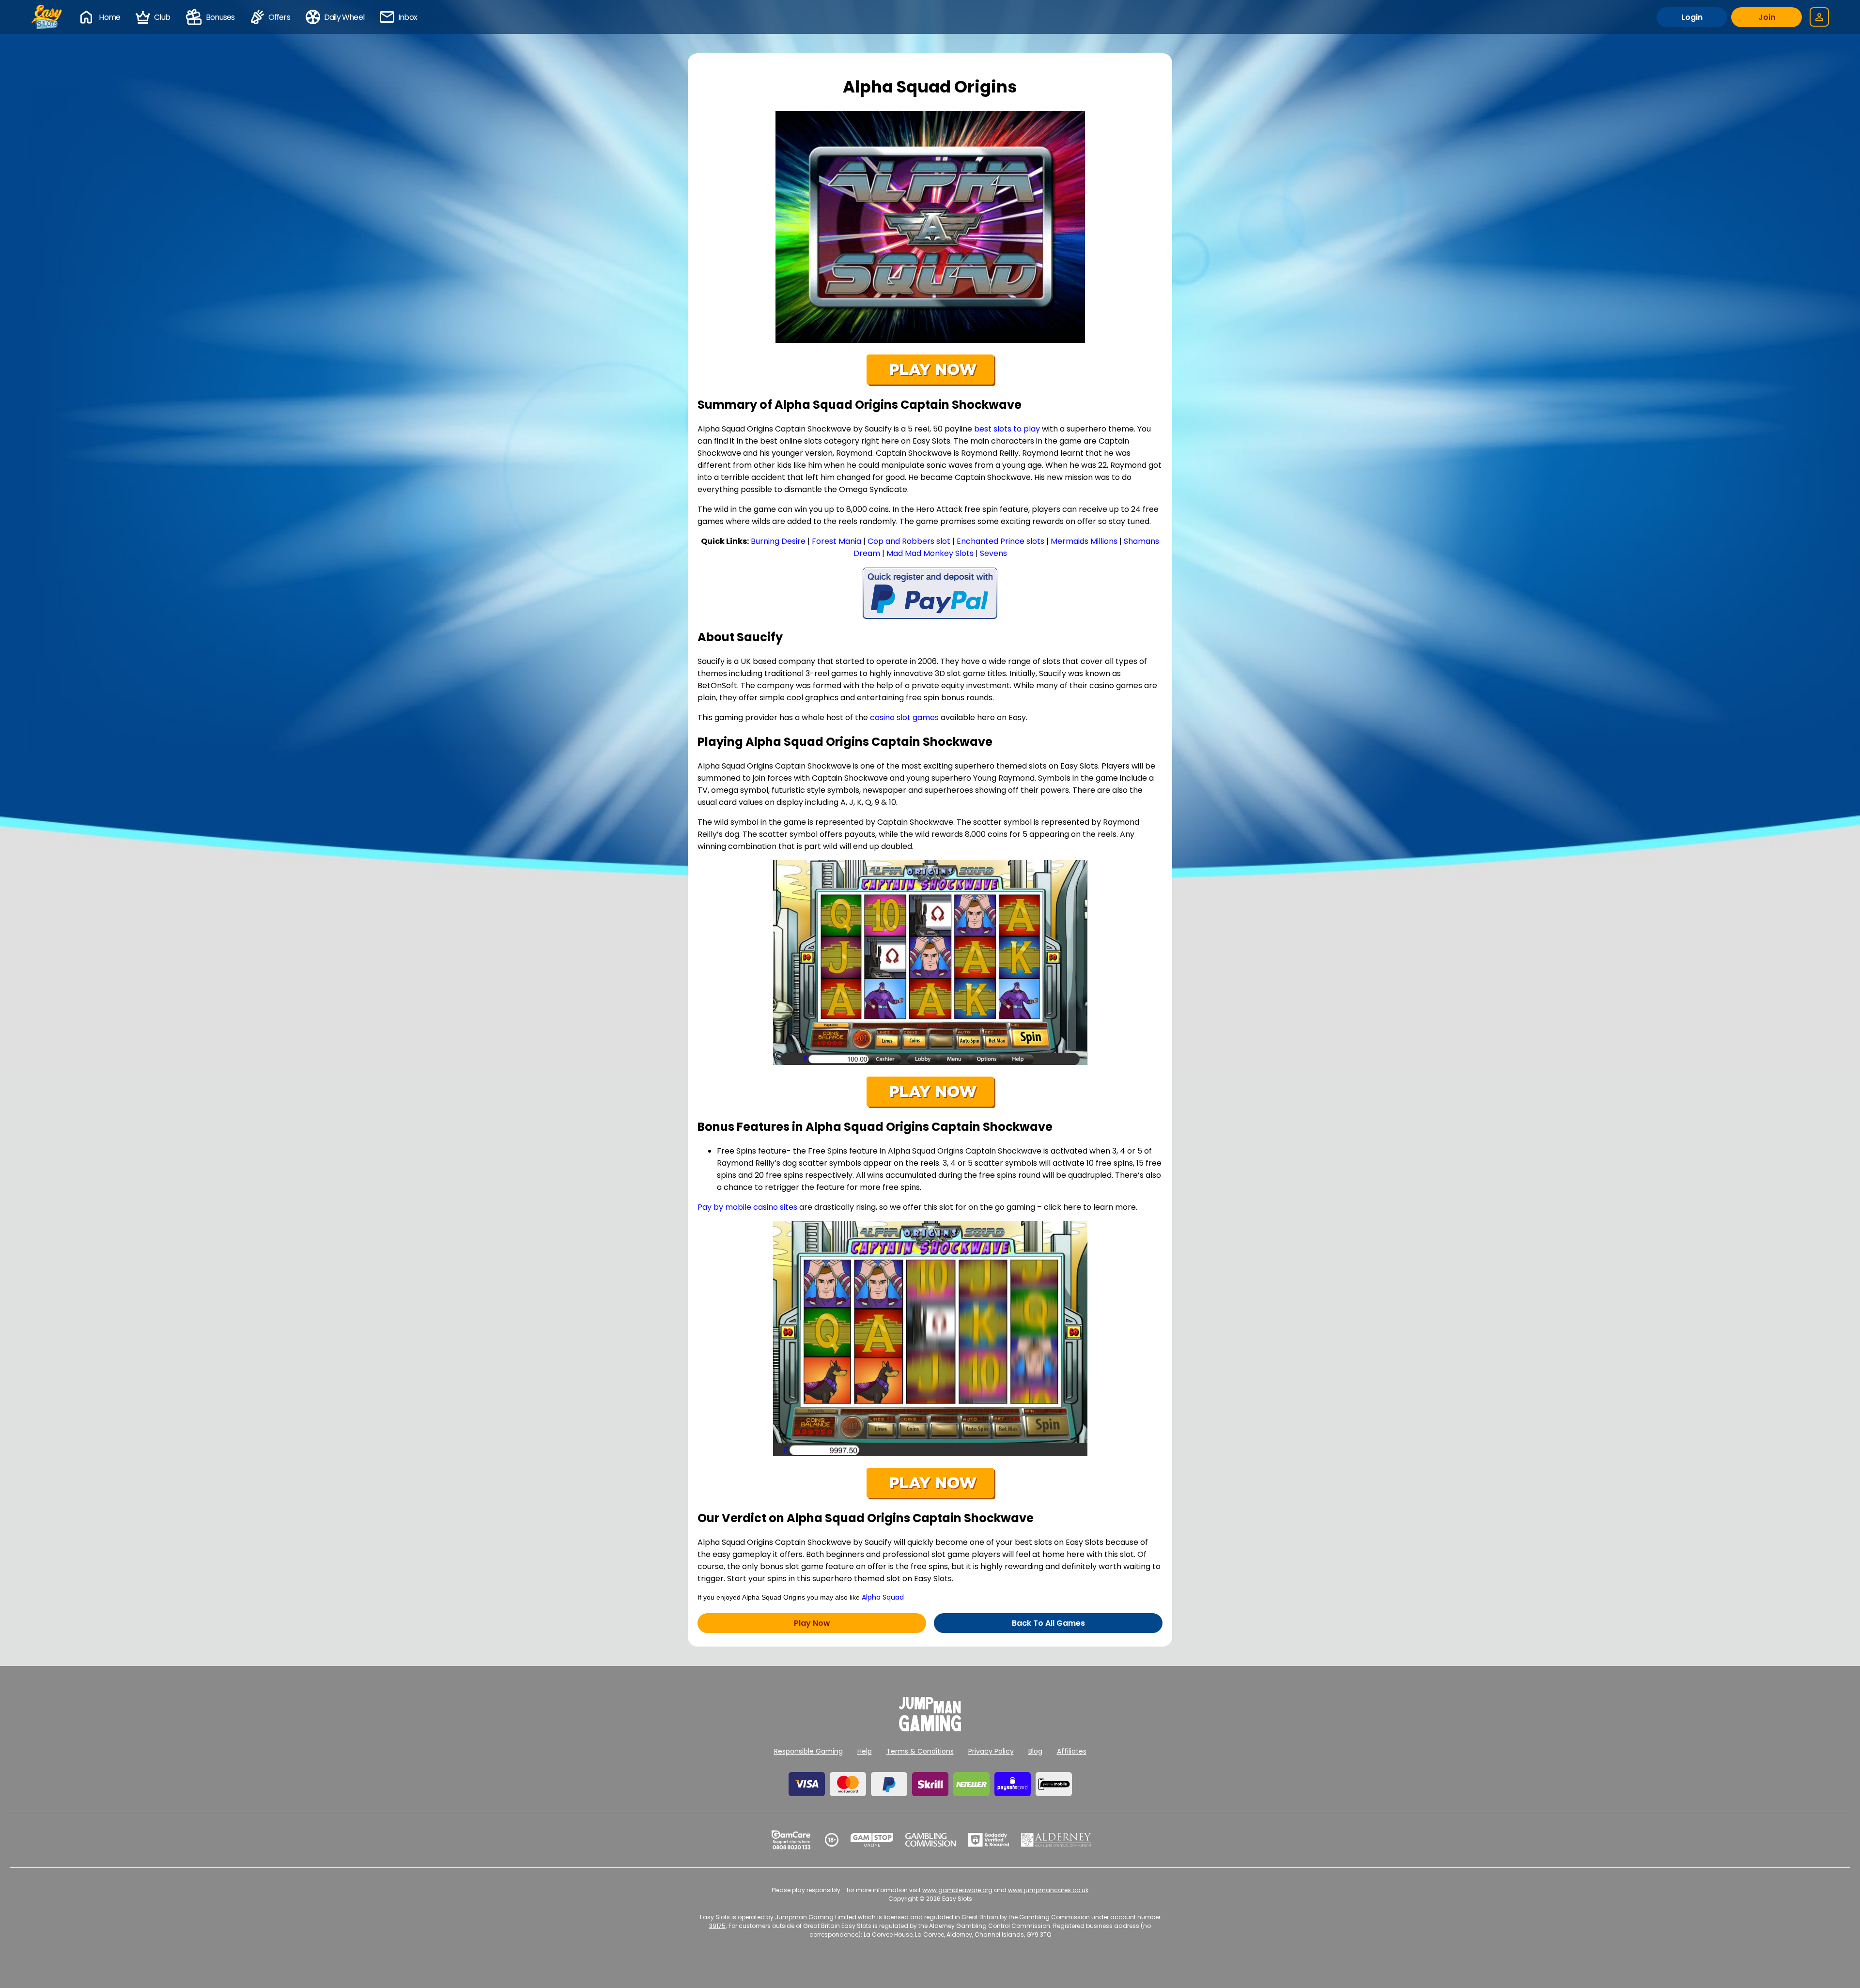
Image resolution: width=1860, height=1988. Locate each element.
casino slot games (904, 717)
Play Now (812, 1623)
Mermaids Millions (1084, 541)
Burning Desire (778, 541)
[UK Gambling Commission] (930, 1840)
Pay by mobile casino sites (747, 1207)
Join (1767, 17)
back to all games (1048, 1623)
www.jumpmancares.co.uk (1048, 1890)
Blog (1035, 1751)
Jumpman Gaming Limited (816, 1917)
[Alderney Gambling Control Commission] (1056, 1840)
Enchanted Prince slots (1000, 541)
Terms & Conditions (920, 1751)
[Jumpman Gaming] (930, 1729)
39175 (717, 1926)
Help (865, 1751)
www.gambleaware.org (957, 1890)
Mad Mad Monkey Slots (930, 553)
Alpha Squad (883, 1597)
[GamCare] (791, 1840)
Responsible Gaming (808, 1751)
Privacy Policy (991, 1751)
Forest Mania (837, 541)
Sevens (993, 553)
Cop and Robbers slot (909, 541)
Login (1692, 17)
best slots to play (1007, 429)
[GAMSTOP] (872, 1840)
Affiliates (1072, 1751)
